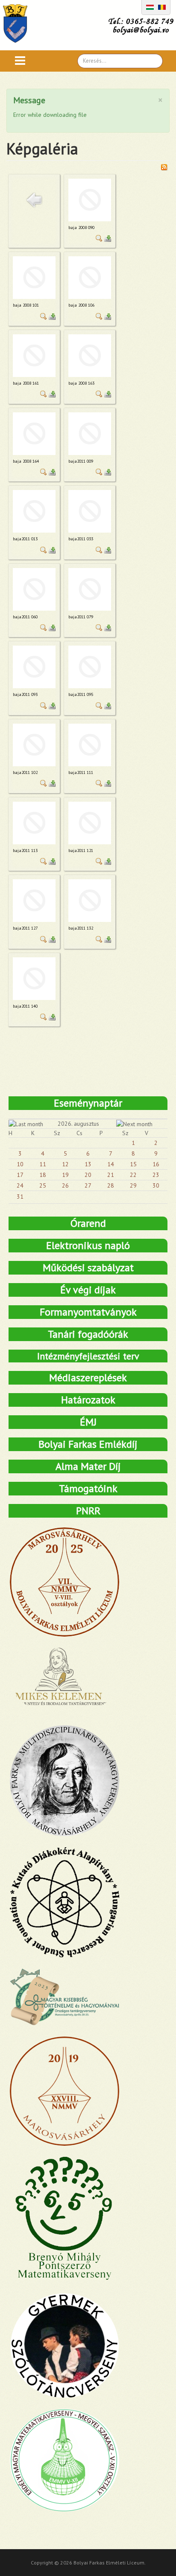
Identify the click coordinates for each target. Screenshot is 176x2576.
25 (43, 1185)
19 (65, 1175)
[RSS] (164, 166)
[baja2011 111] (90, 745)
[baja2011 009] (90, 434)
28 (111, 1185)
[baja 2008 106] (90, 278)
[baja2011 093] (34, 667)
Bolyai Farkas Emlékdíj (88, 1444)
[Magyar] (150, 6)
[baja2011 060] (34, 589)
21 (111, 1175)
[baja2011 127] (34, 901)
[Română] (162, 6)
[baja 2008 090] (90, 200)
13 (88, 1164)
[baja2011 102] (34, 745)
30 (156, 1185)
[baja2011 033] (90, 511)
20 (88, 1175)
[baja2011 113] (34, 823)
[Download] (108, 238)
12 (65, 1164)
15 (133, 1164)
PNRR (88, 1511)
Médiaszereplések (88, 1378)
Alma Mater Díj (88, 1466)
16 (156, 1164)
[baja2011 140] (34, 979)
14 (111, 1164)
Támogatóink (88, 1488)
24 (20, 1185)
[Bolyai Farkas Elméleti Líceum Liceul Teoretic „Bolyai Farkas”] (19, 23)
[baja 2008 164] (34, 434)
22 (133, 1175)
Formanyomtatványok (88, 1312)
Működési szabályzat (88, 1268)
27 (88, 1185)
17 (20, 1175)
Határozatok (88, 1400)
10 (20, 1164)
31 (20, 1197)
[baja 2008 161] (34, 356)
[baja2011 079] (90, 589)
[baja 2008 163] (90, 356)
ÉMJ (88, 1422)
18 (43, 1175)
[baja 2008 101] (34, 278)
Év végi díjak (88, 1290)
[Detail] (99, 238)
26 (65, 1185)
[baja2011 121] (90, 823)
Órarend (88, 1223)
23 (156, 1175)
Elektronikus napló (88, 1245)
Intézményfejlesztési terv (88, 1356)
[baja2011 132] (90, 901)
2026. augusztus (78, 1124)
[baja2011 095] (90, 667)
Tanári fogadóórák (88, 1334)
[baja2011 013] (34, 511)
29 (133, 1185)
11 (43, 1164)
